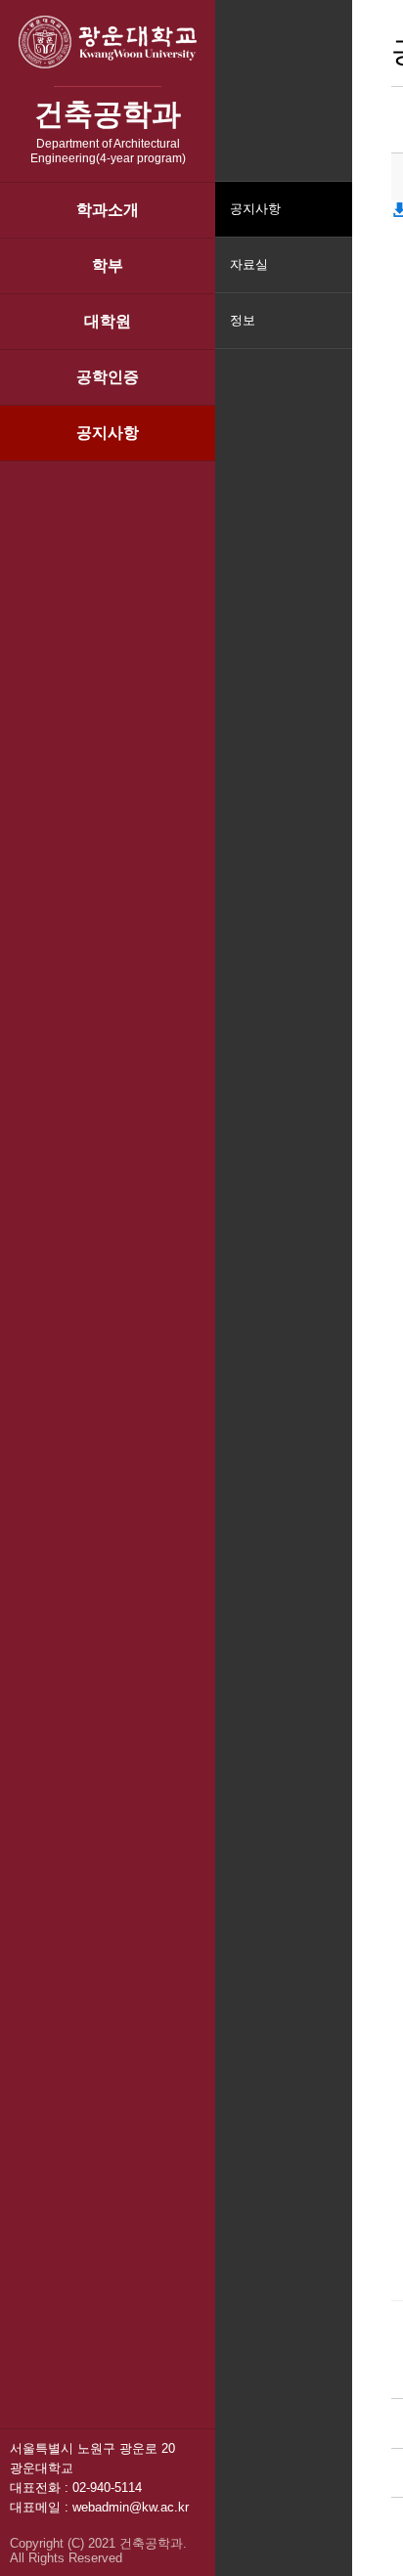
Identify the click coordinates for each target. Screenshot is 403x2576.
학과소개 (108, 210)
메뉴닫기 (335, 333)
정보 (243, 320)
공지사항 (108, 433)
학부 (108, 265)
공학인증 (108, 377)
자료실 (249, 264)
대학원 (108, 321)
